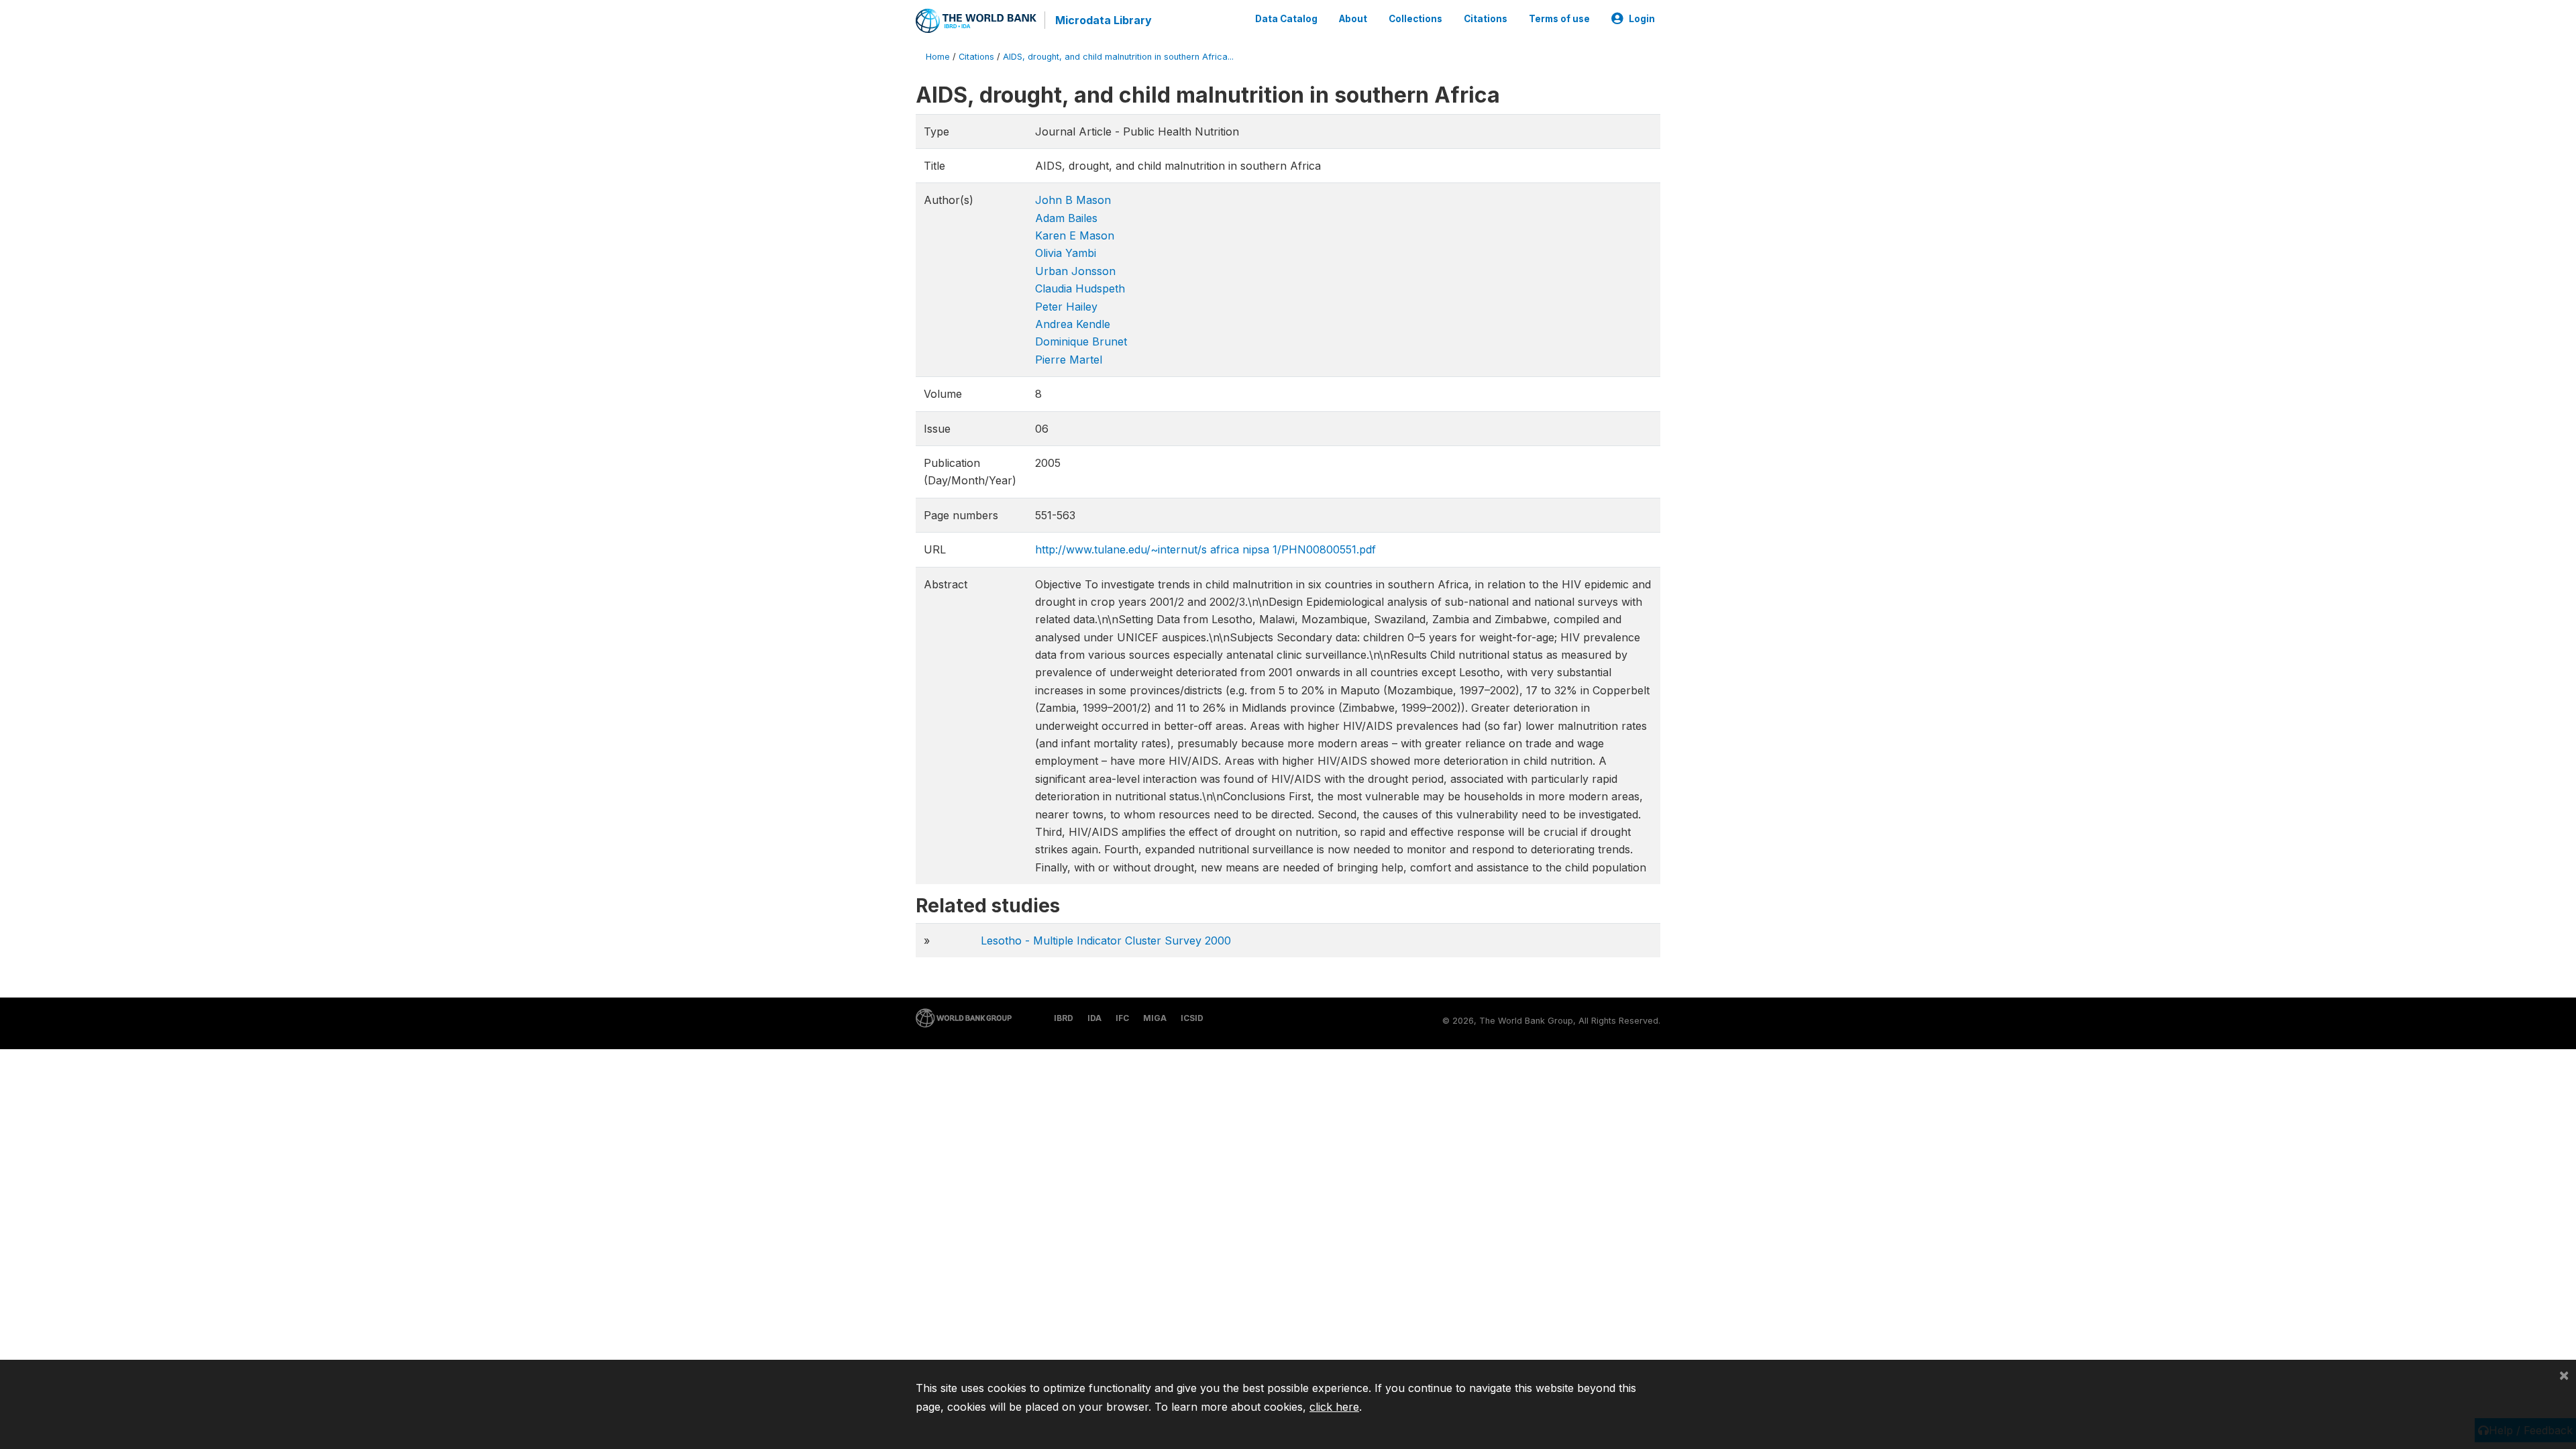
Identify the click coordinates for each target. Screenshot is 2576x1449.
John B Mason (1073, 200)
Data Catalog (1286, 19)
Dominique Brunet (1081, 341)
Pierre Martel (1069, 360)
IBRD (1064, 1018)
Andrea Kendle (1073, 324)
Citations (1486, 19)
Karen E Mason (1075, 235)
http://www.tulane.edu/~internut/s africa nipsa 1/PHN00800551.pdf (1205, 549)
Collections (1415, 19)
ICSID (1192, 1018)
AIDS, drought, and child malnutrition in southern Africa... (1118, 57)
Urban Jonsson (1075, 271)
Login (1642, 19)
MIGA (1155, 1018)
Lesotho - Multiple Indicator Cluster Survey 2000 (1106, 941)
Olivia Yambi (1066, 253)
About (1353, 19)
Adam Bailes (1066, 218)
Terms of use (1559, 19)
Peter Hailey (1066, 307)
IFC (1122, 1018)
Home (938, 57)
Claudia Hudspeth (1080, 288)
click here (1334, 1407)
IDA (1094, 1018)
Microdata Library (1104, 20)
